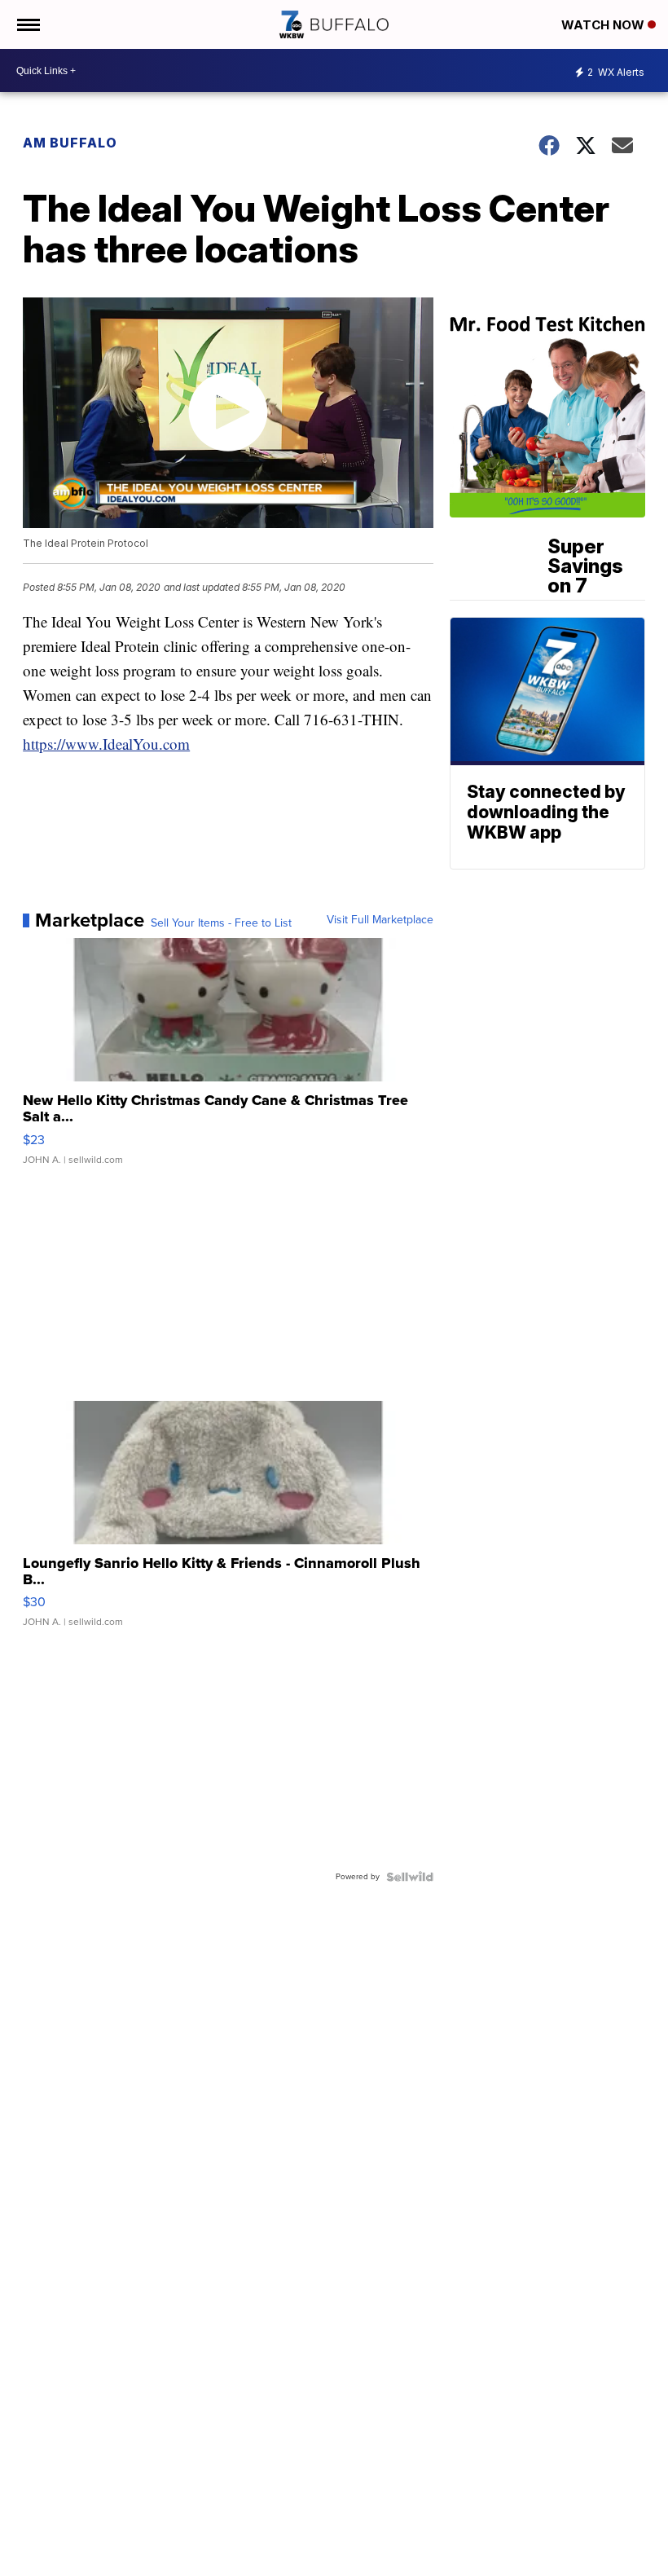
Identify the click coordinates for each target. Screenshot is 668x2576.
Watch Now (604, 25)
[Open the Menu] (27, 24)
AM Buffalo (70, 143)
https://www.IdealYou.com (106, 744)
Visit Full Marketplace (380, 920)
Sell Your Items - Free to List (221, 923)
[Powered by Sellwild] (410, 1877)
